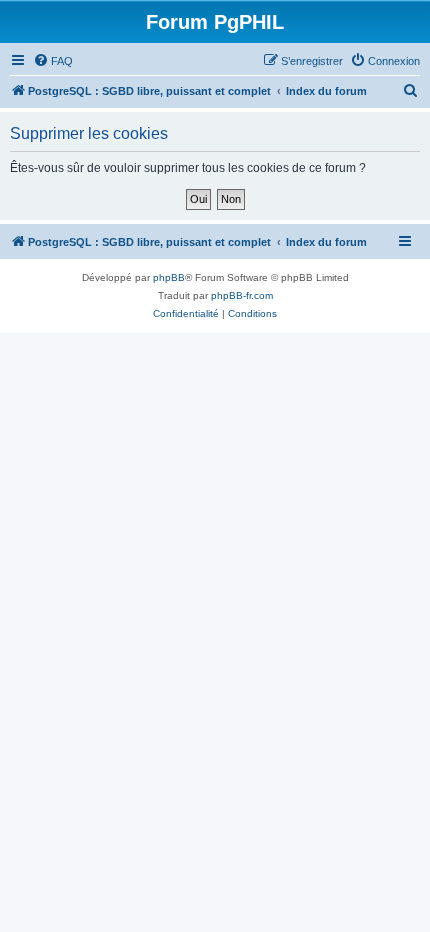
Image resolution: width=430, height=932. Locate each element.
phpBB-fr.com (242, 295)
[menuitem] (53, 61)
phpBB (169, 277)
